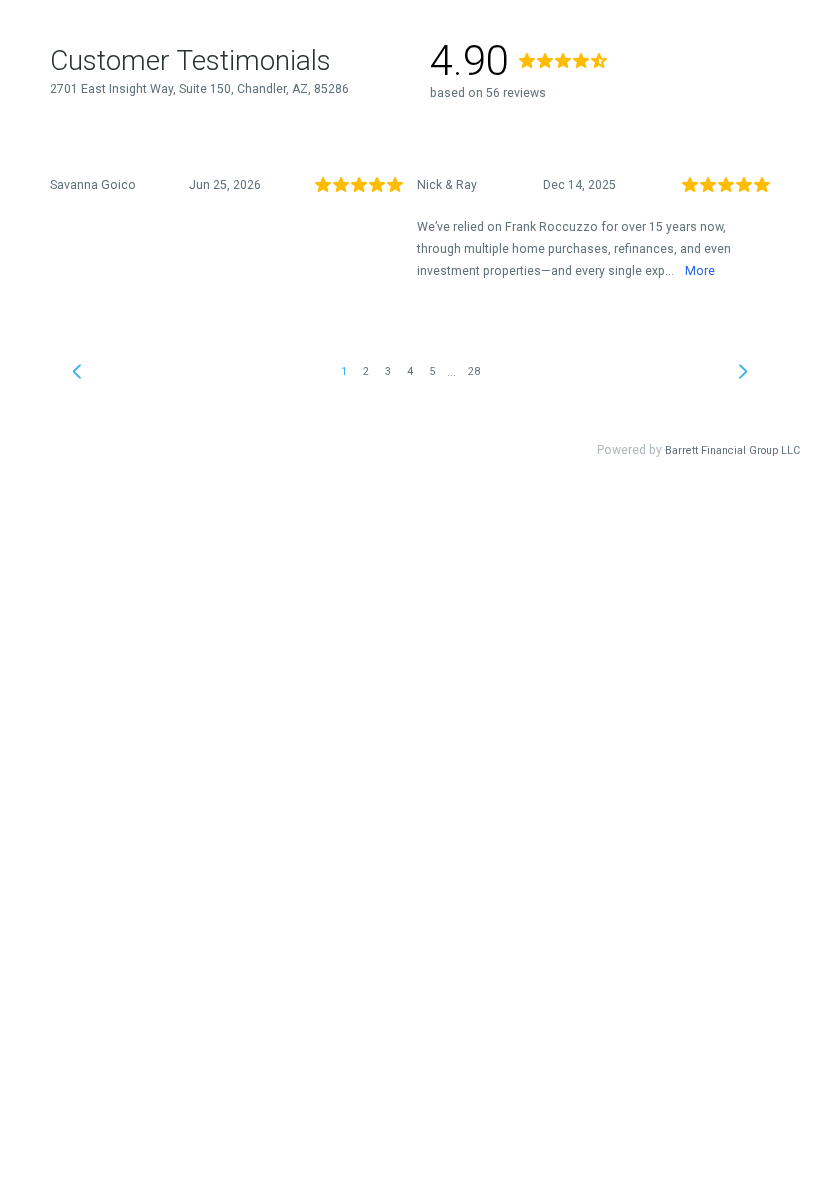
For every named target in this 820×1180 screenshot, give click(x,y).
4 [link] (410, 371)
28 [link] (474, 371)
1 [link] (344, 371)
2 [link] (366, 371)
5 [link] (432, 371)
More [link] (700, 271)
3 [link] (388, 371)
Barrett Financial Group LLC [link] (732, 450)
